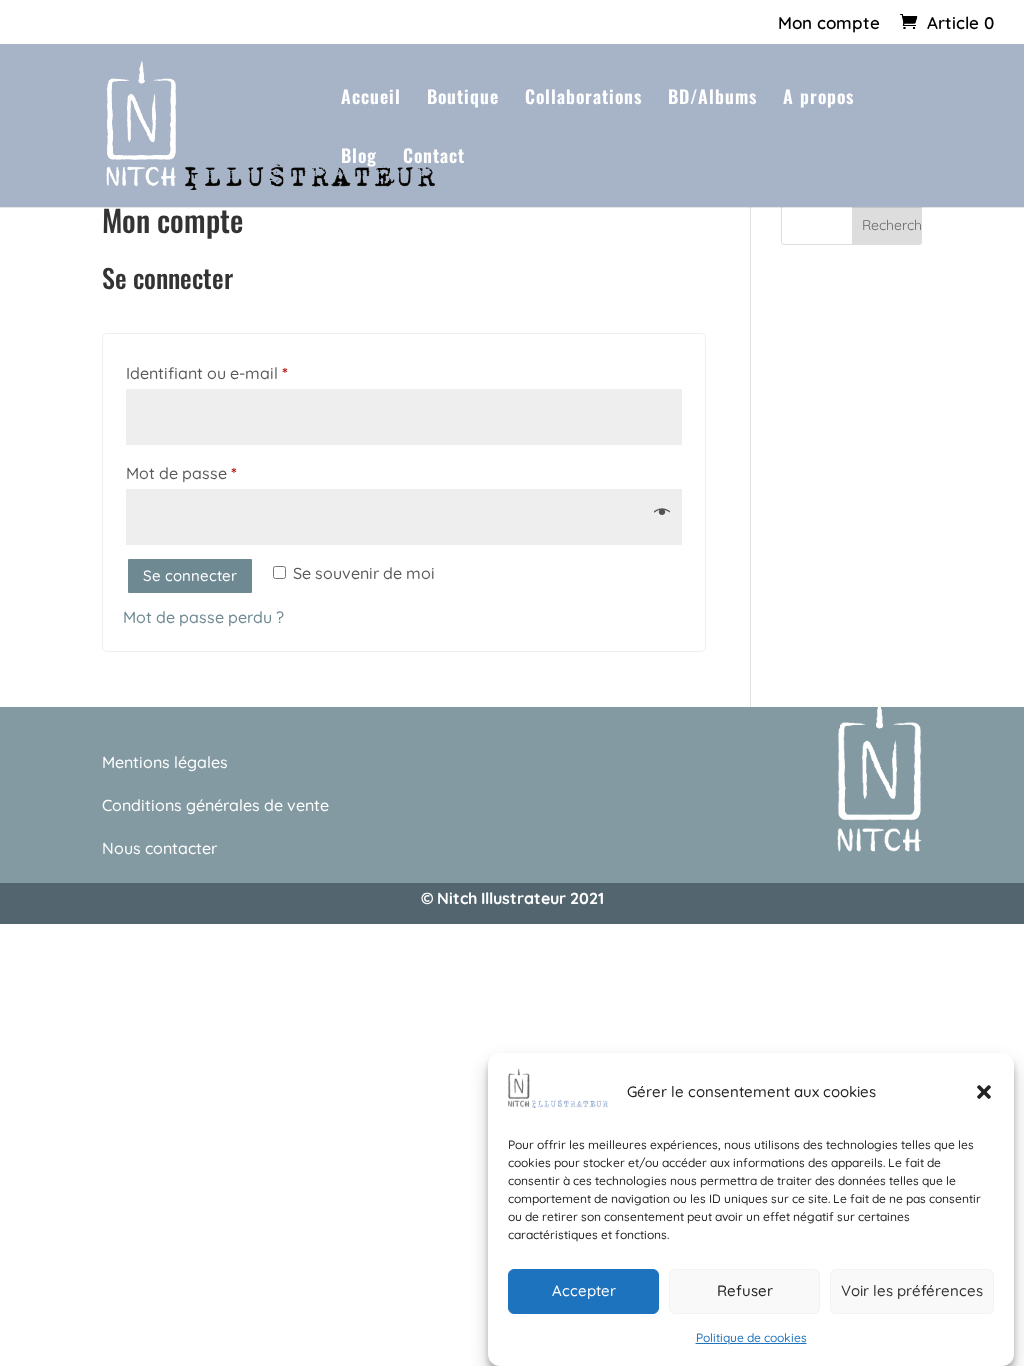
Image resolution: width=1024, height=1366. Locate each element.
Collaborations (583, 99)
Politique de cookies (751, 1337)
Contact (434, 158)
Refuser (745, 1290)
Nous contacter (159, 848)
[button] (984, 1092)
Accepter (584, 1290)
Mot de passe (223, 472)
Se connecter (190, 575)
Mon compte (829, 23)
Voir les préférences (912, 1290)
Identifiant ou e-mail (249, 372)
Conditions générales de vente (215, 805)
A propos (818, 99)
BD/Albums (712, 99)
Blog (359, 158)
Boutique (463, 99)
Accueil (371, 99)
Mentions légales (165, 762)
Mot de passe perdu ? (203, 617)
